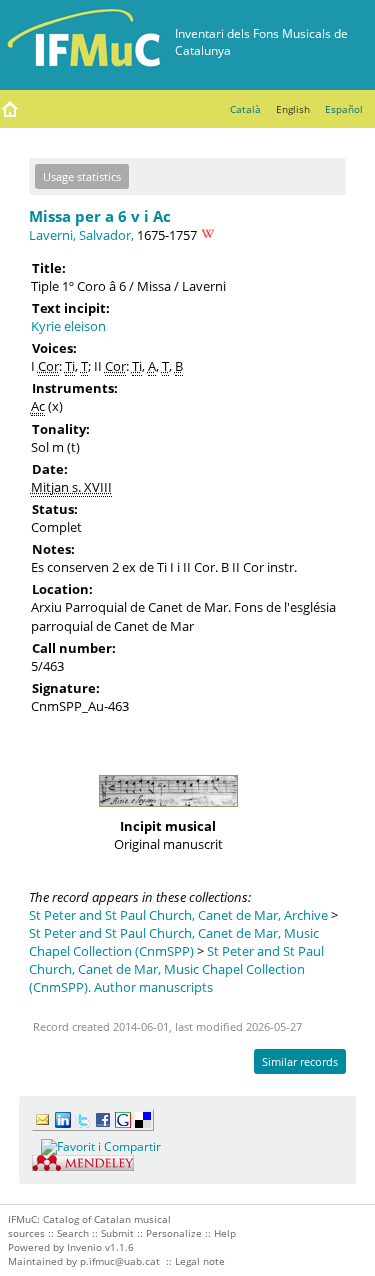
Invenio (84, 1247)
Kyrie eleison (68, 326)
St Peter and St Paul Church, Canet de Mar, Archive (178, 915)
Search (73, 1233)
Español (344, 109)
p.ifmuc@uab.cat (120, 1261)
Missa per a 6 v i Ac (100, 216)
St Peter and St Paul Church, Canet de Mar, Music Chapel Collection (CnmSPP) (174, 942)
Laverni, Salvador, (81, 235)
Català (245, 109)
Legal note (200, 1261)
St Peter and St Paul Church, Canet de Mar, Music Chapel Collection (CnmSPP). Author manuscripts (176, 969)
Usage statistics (82, 176)
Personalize (174, 1233)
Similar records (300, 1061)
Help (225, 1233)
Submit (117, 1233)
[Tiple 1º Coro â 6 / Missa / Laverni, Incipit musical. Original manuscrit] (168, 812)
